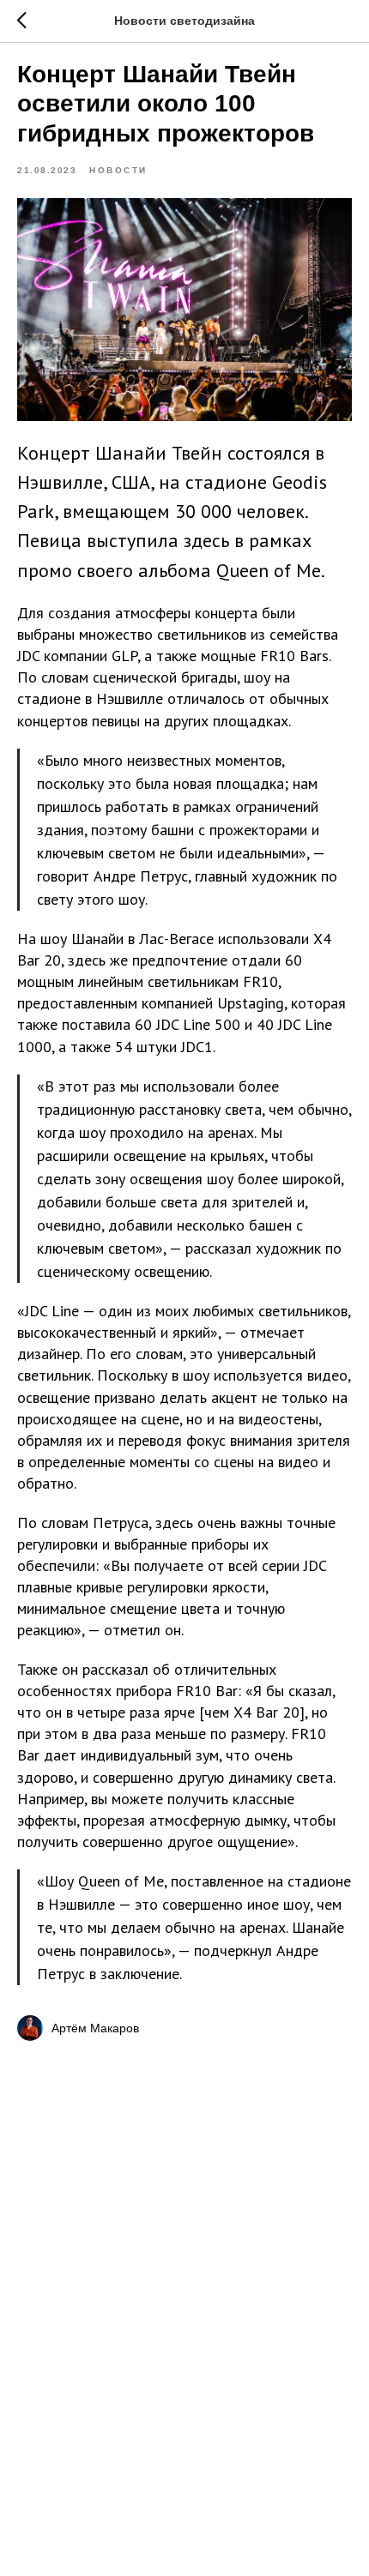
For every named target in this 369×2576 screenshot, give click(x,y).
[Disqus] (184, 2285)
